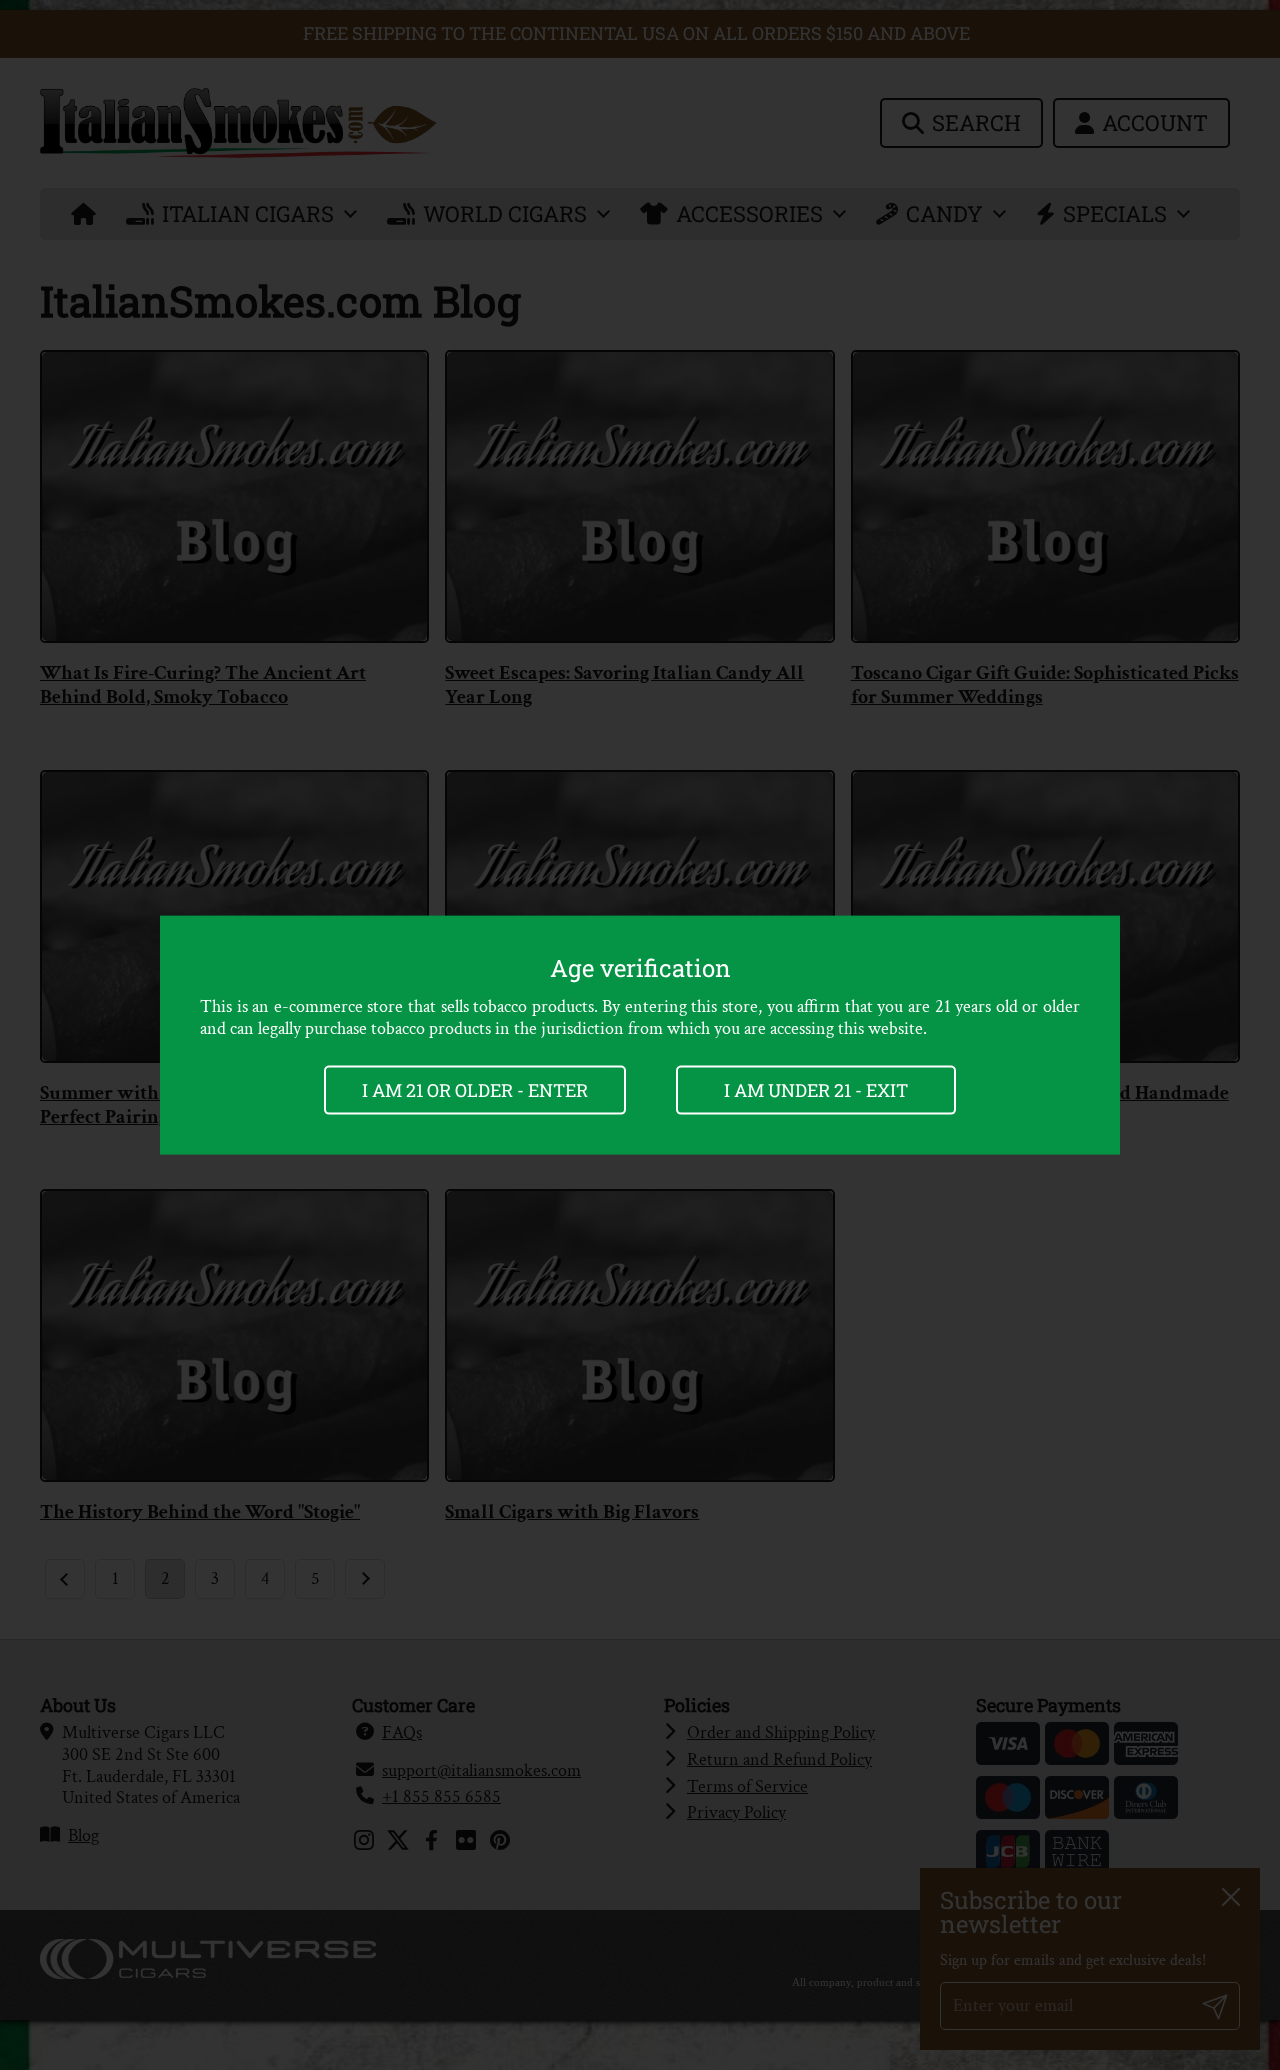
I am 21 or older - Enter (475, 1090)
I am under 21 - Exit (816, 1090)
